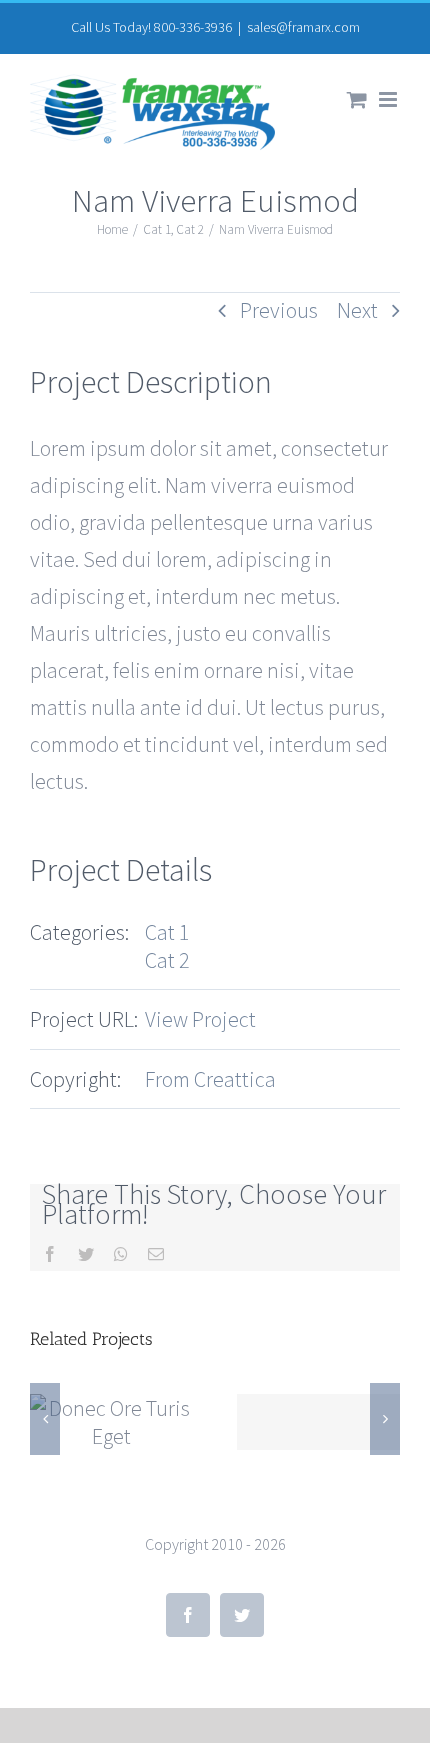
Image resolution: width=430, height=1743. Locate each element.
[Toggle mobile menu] (389, 99)
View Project (200, 1019)
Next (357, 310)
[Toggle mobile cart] (357, 99)
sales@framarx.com (303, 27)
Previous (279, 310)
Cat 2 (167, 960)
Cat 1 (167, 932)
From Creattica (210, 1079)
